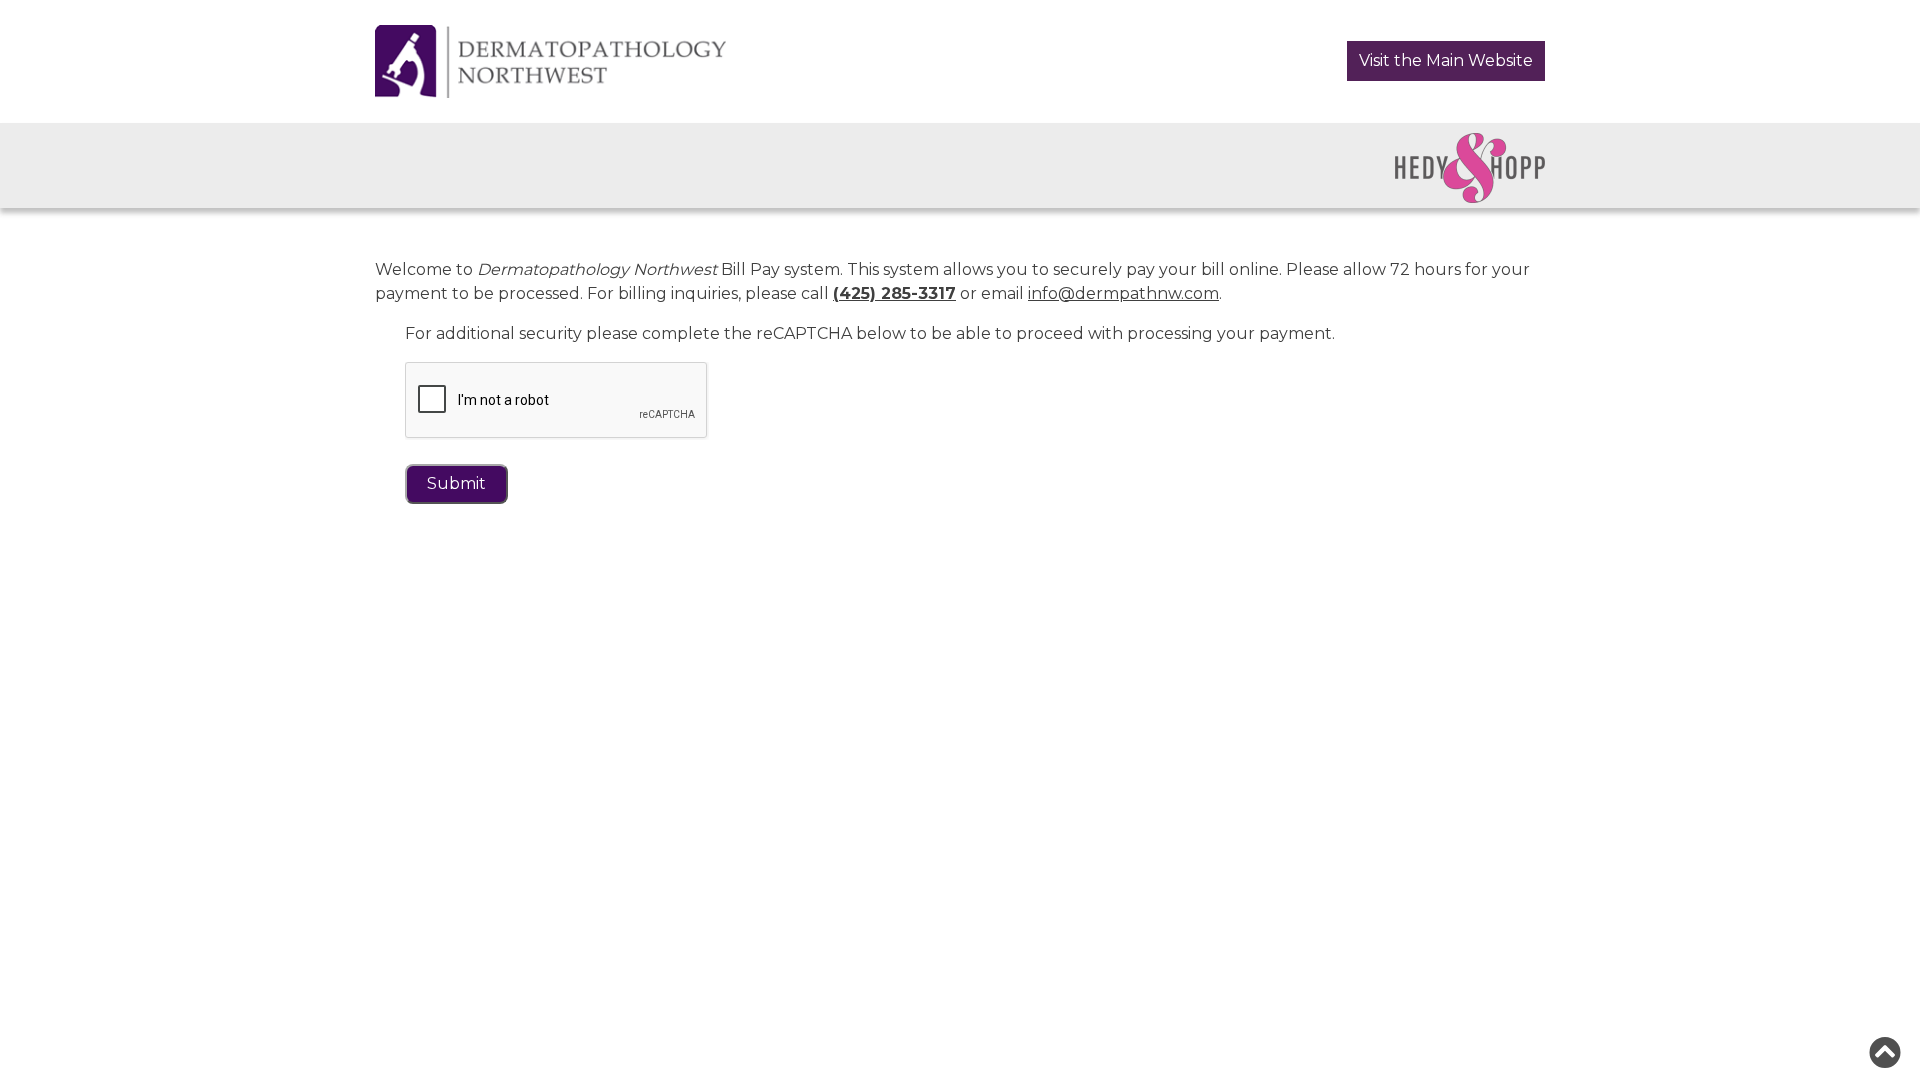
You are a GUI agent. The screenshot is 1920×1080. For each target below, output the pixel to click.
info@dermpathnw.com (1123, 293)
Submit (456, 483)
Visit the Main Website (1446, 60)
